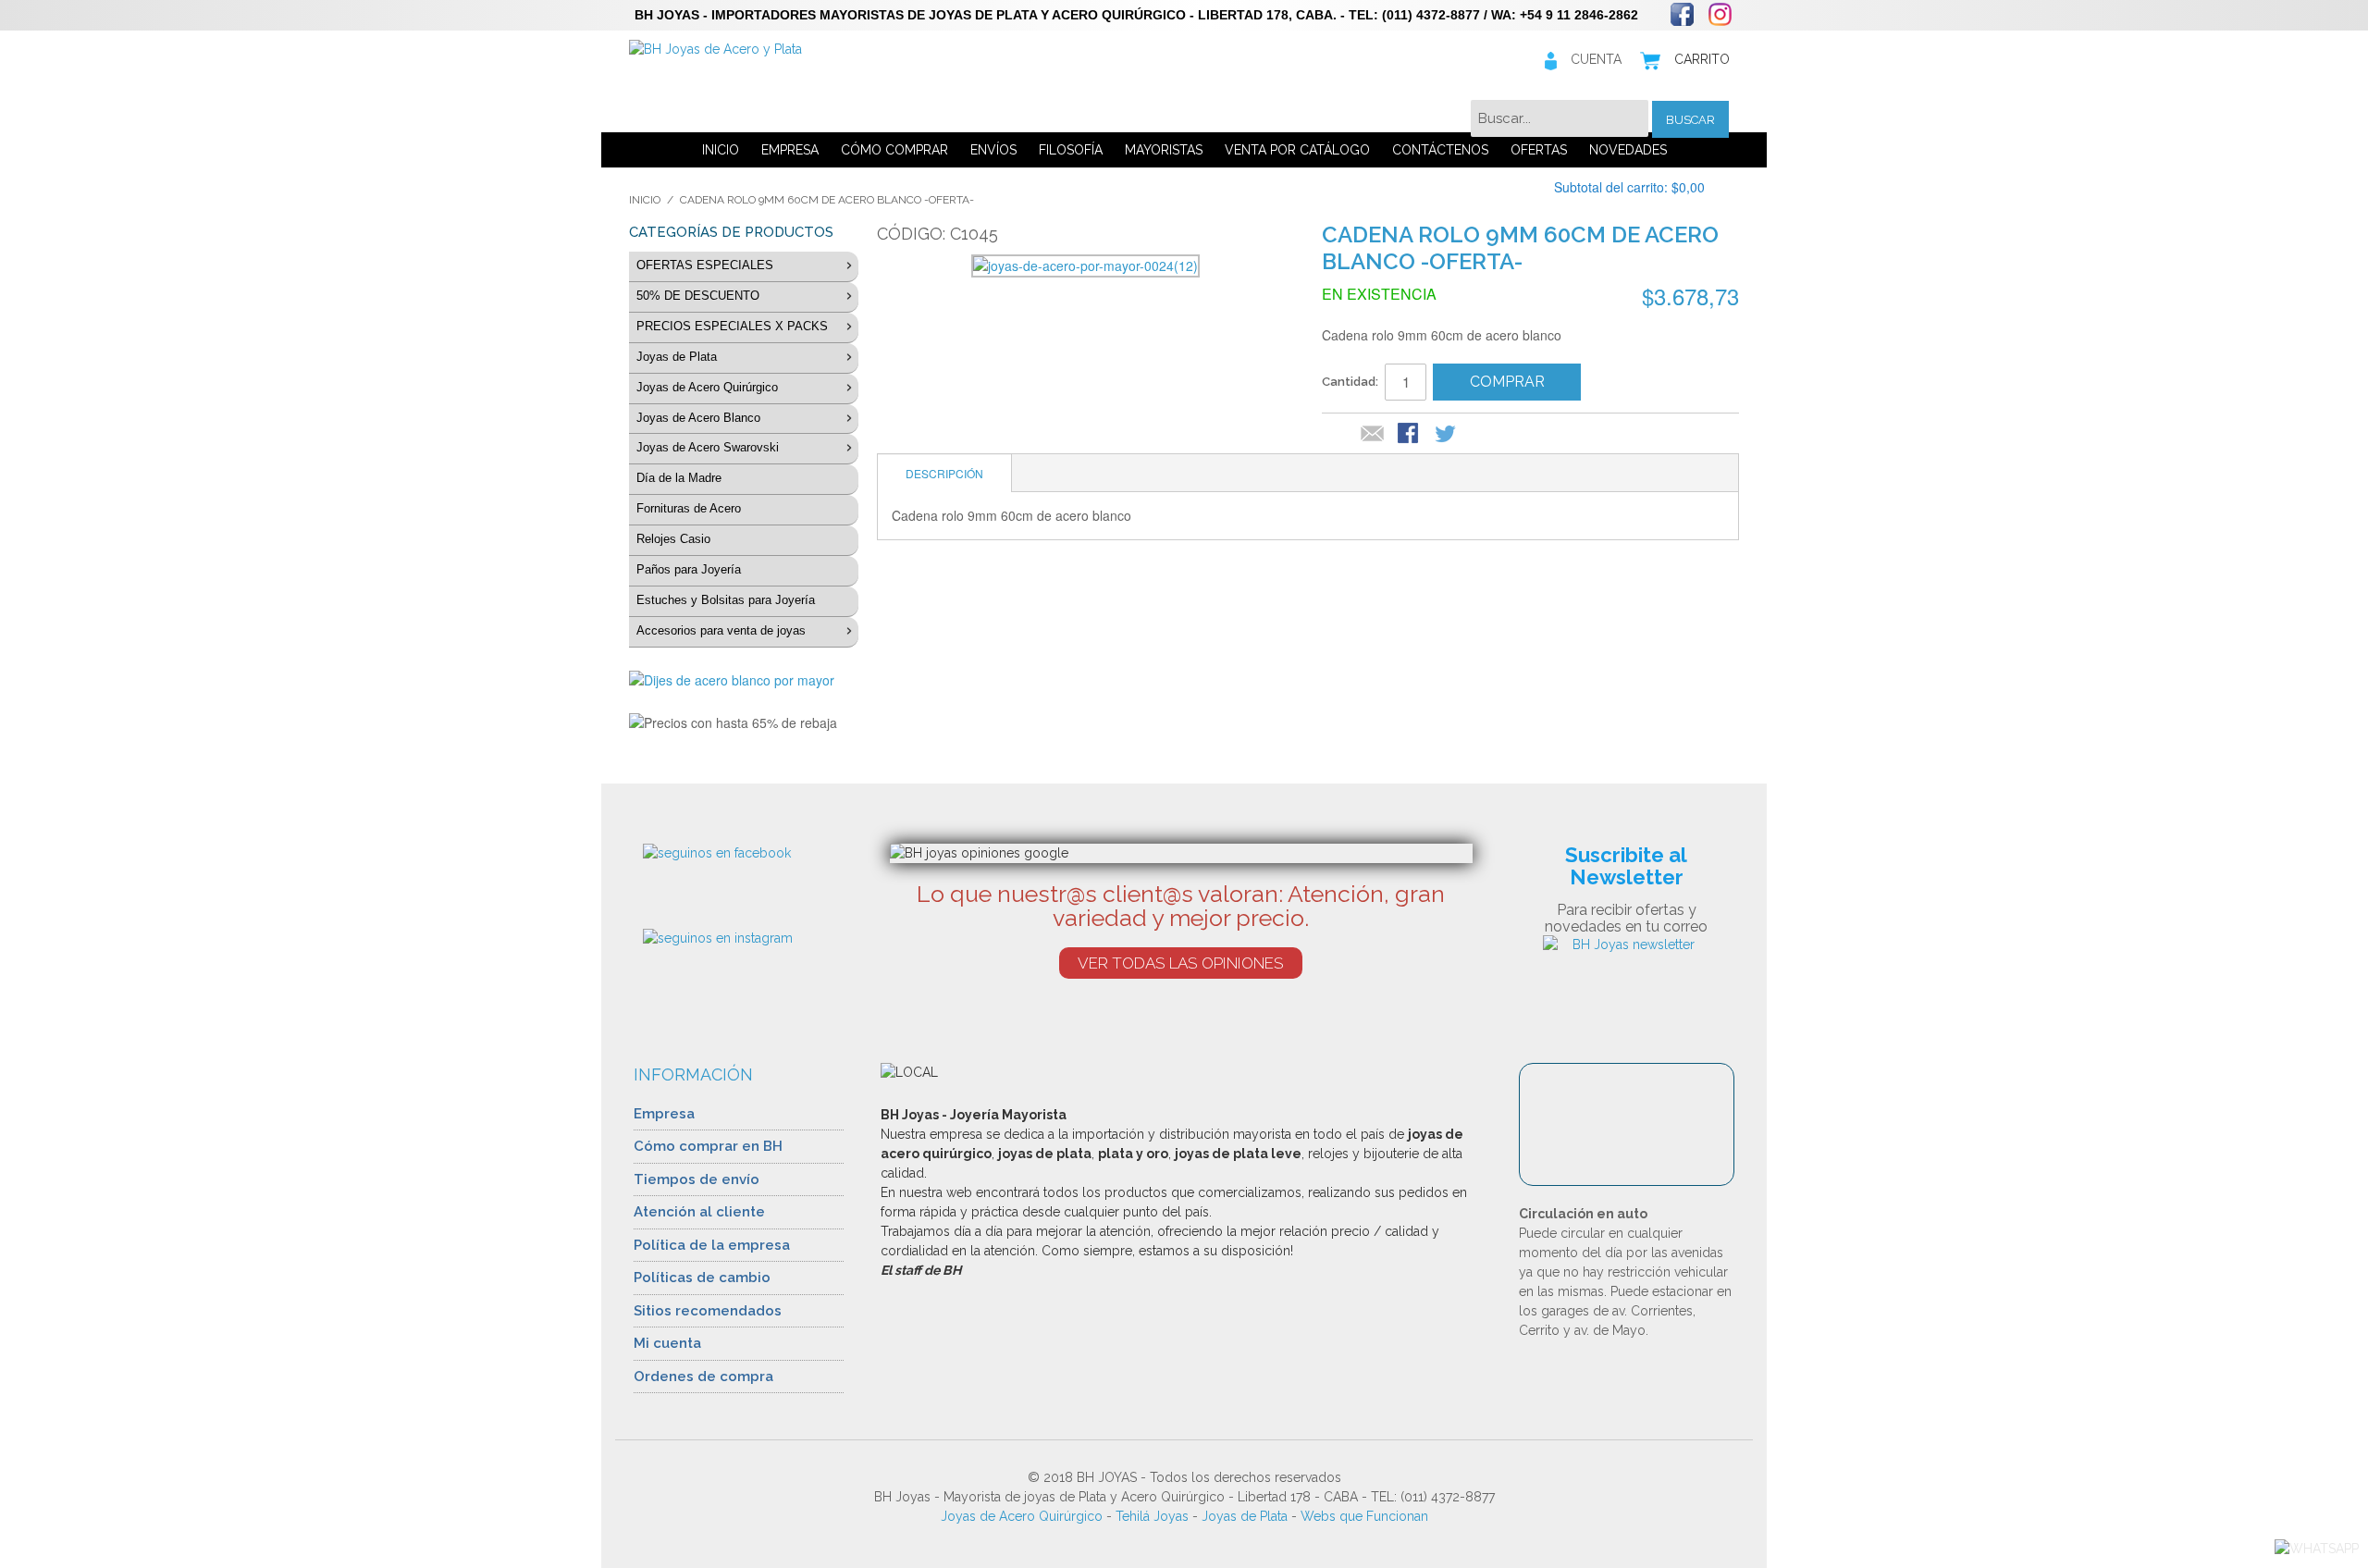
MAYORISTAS (1164, 150)
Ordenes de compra (703, 1377)
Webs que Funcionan (1364, 1516)
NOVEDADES (1628, 150)
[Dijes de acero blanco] (744, 680)
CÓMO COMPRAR (894, 150)
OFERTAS (1539, 150)
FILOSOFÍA (1071, 150)
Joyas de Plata (1245, 1516)
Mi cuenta (667, 1343)
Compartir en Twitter (1447, 435)
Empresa (664, 1114)
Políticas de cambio (702, 1278)
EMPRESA (790, 150)
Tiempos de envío (697, 1179)
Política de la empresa (712, 1245)
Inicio (645, 200)
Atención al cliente (699, 1212)
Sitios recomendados (708, 1311)
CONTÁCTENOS (1440, 150)
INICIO (721, 150)
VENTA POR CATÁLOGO (1297, 150)
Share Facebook (1410, 435)
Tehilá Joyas (1152, 1516)
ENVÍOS (993, 150)
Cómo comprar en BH (708, 1146)
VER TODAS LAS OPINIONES (1181, 963)
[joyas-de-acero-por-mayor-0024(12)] (1085, 266)
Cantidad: (1350, 382)
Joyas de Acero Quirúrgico (1022, 1516)
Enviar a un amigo (1373, 435)
